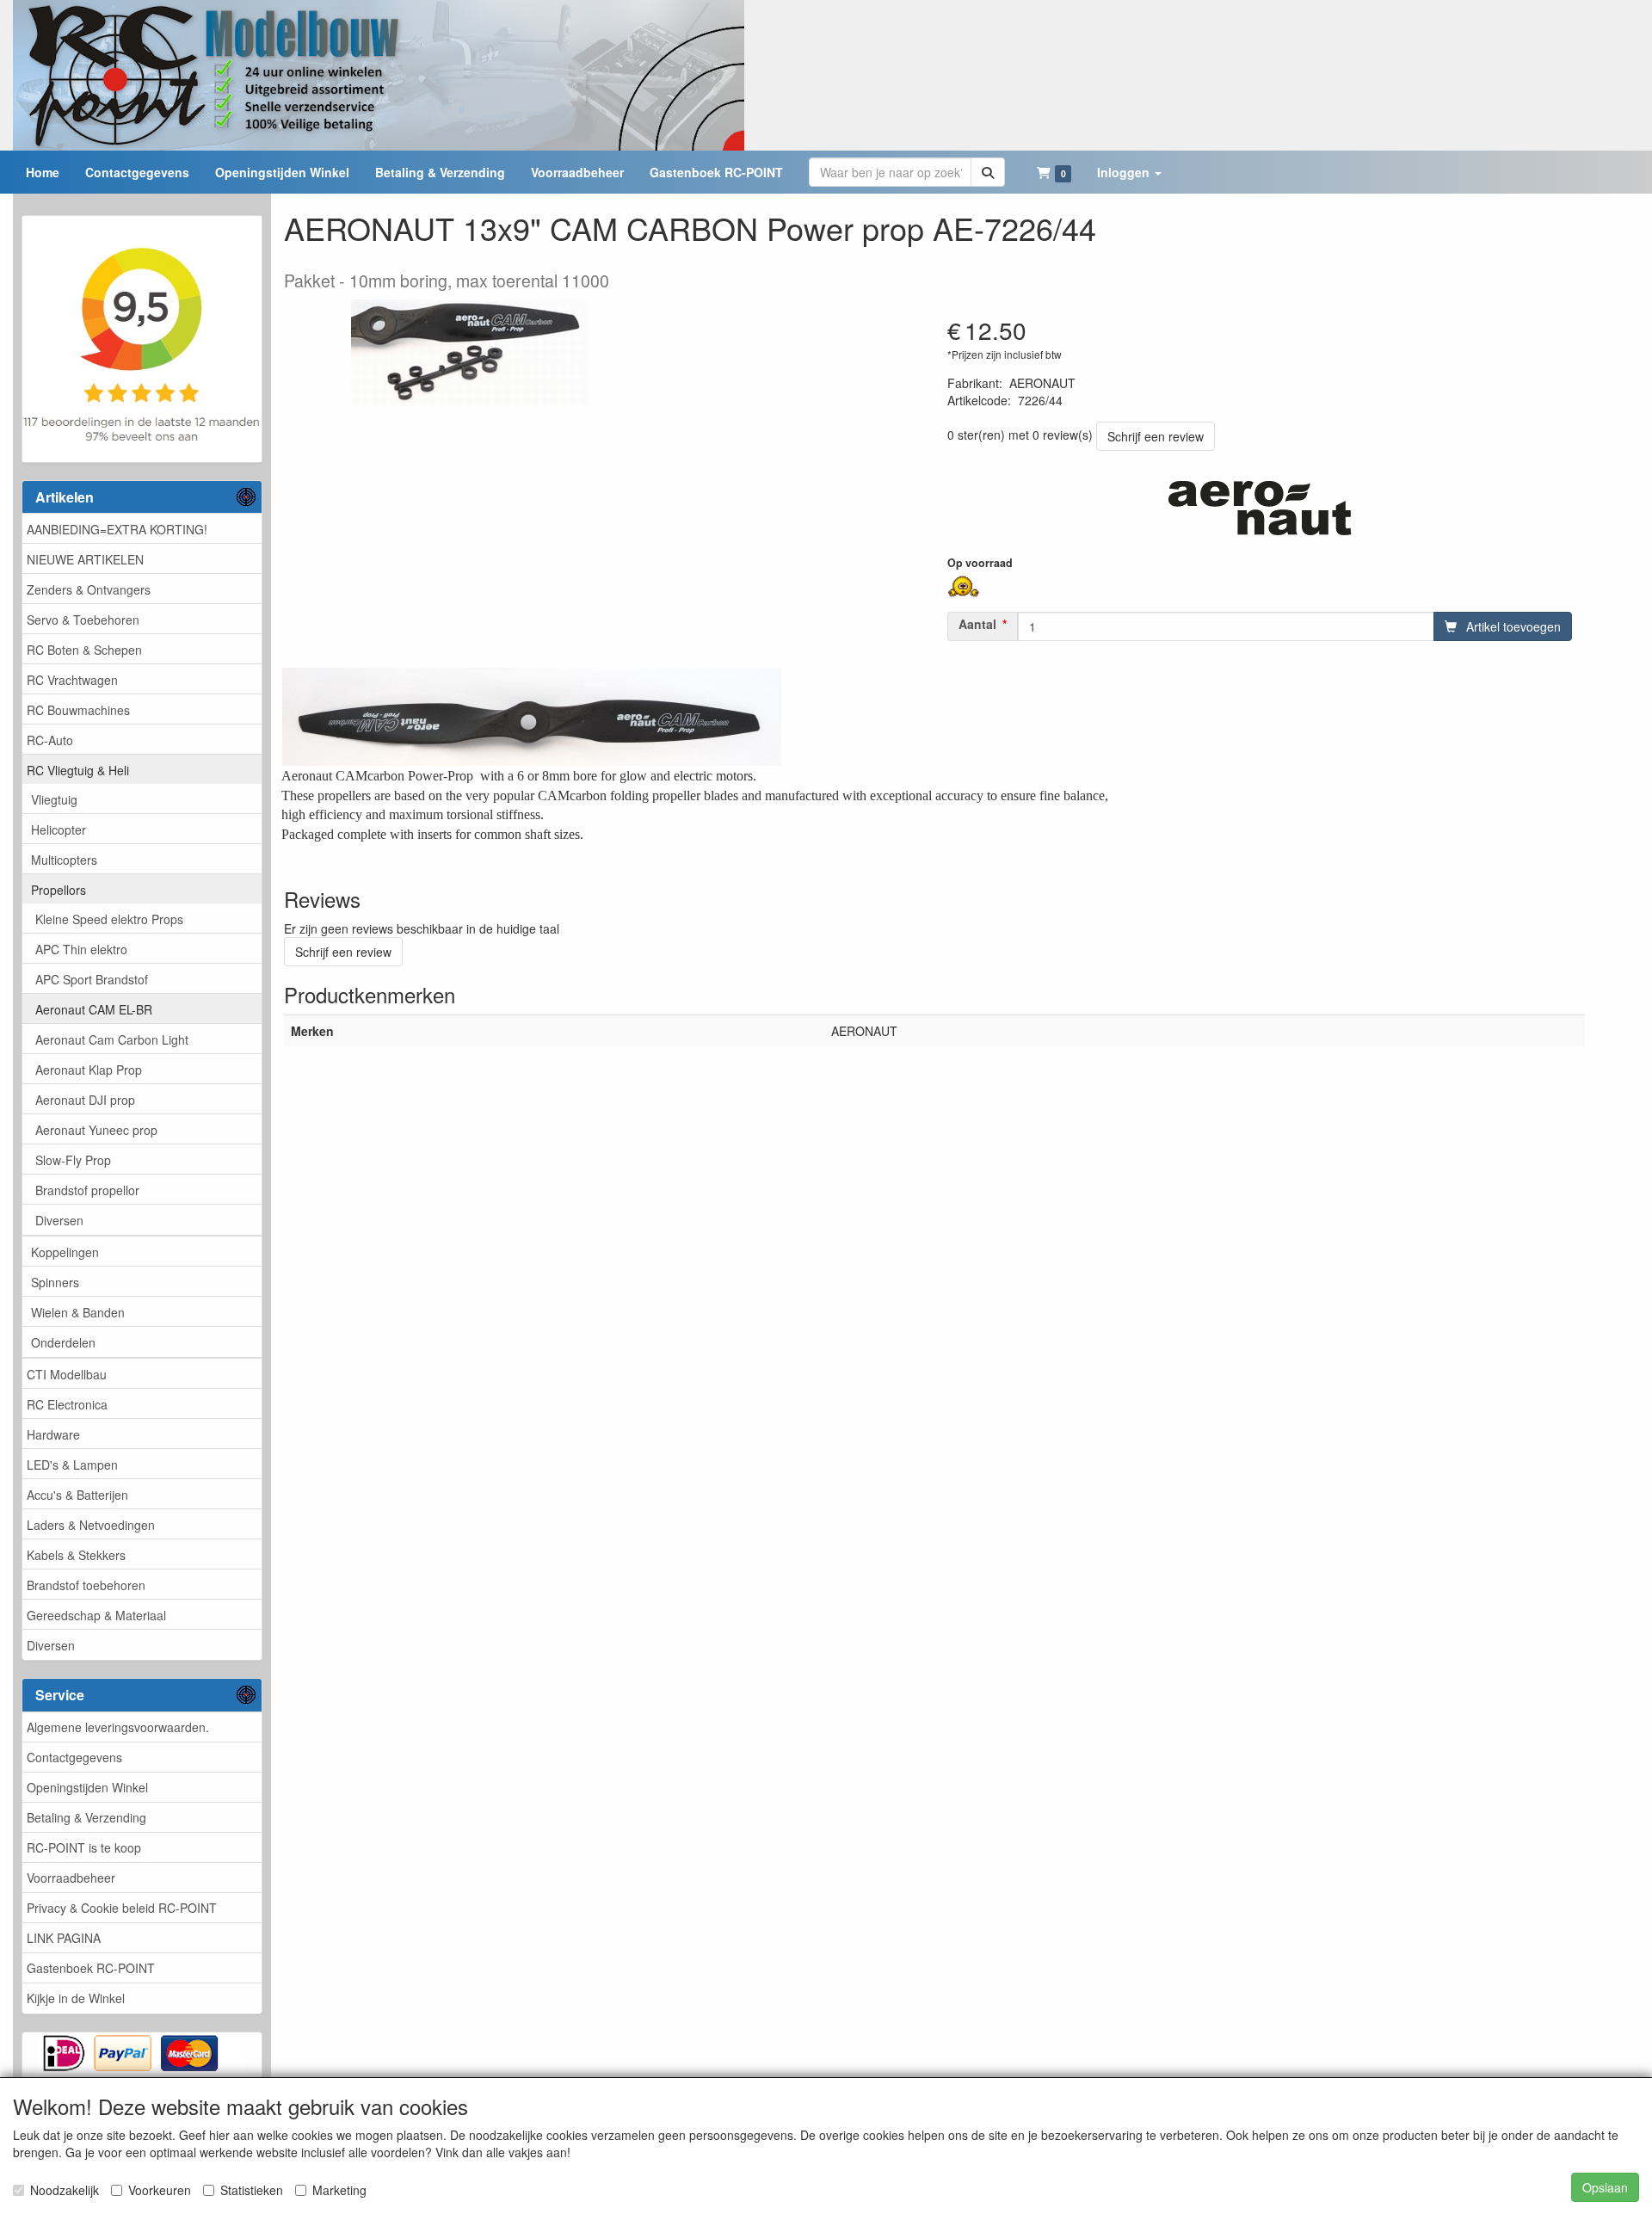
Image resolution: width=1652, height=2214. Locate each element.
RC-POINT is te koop (84, 1847)
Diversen (59, 1220)
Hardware (53, 1434)
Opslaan (1605, 2187)
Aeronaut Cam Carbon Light (112, 1039)
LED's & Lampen (72, 1465)
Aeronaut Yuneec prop (96, 1130)
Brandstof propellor (87, 1190)
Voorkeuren (160, 2190)
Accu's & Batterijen (77, 1495)
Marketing (339, 2190)
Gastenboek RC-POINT (91, 1968)
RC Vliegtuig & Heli (78, 770)
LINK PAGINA (64, 1938)
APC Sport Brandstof (92, 979)
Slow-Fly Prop (73, 1160)
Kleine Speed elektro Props (109, 919)
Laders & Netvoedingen (91, 1525)
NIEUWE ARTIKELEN (85, 559)
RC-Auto (50, 740)
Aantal (977, 624)
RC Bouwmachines (78, 710)
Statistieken (252, 2190)
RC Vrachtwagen (72, 680)
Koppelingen (65, 1252)
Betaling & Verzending (86, 1817)
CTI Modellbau (67, 1374)
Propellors (59, 890)
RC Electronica (67, 1404)
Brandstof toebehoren (86, 1585)
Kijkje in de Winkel (76, 1998)
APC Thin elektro (81, 949)
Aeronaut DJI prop (85, 1100)
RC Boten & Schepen (84, 650)
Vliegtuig (54, 799)
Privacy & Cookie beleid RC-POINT (122, 1908)
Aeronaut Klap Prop (89, 1070)
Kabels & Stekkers (76, 1555)
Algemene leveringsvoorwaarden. (118, 1727)
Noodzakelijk (65, 2190)
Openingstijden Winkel (87, 1787)
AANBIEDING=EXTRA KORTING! (117, 529)
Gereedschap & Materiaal (96, 1615)
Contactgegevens (74, 1757)
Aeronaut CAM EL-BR (94, 1009)
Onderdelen (63, 1342)
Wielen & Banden (78, 1312)
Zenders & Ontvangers (89, 589)
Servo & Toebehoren (83, 620)
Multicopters (64, 860)
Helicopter (59, 829)
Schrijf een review (1156, 436)
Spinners (55, 1282)
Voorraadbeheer (71, 1878)
